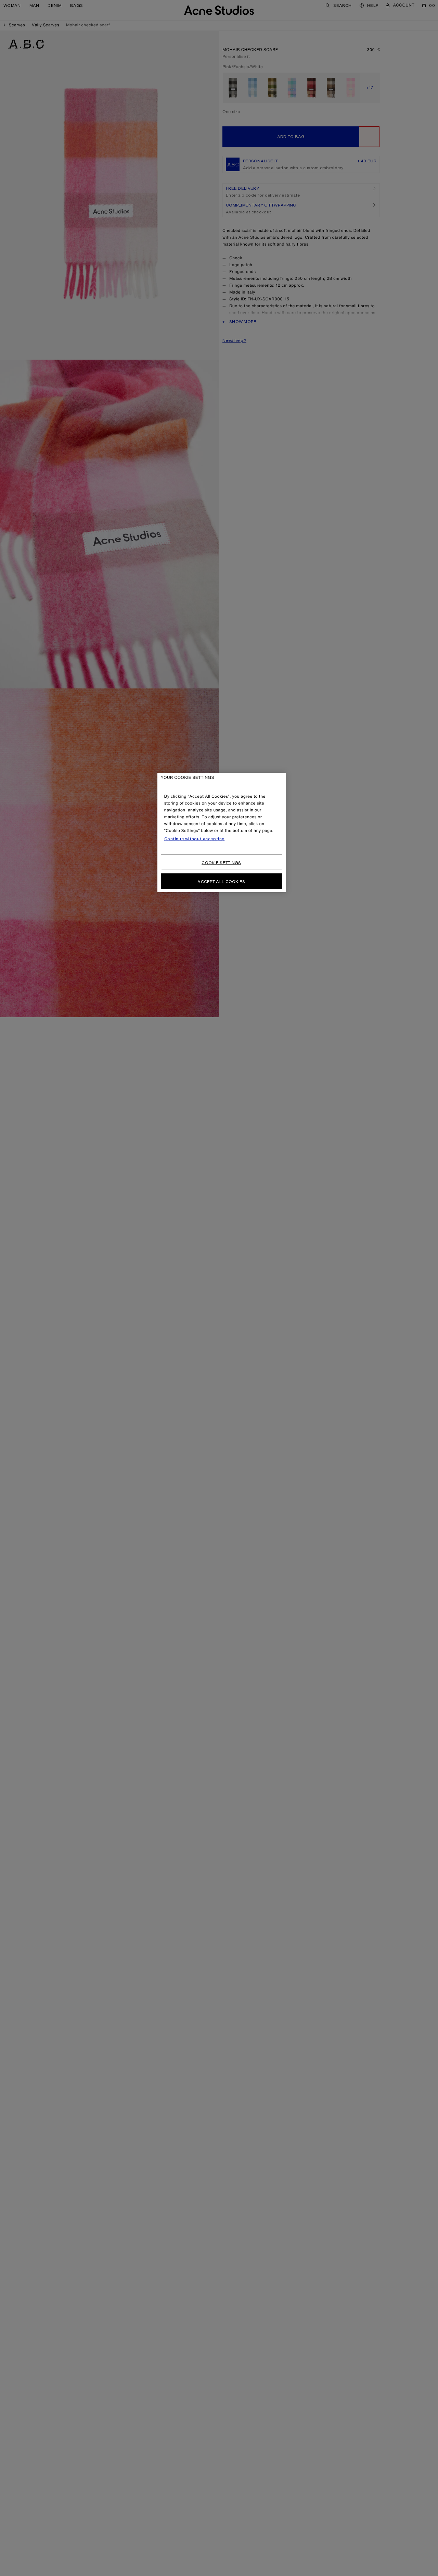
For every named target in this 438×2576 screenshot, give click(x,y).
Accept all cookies (221, 881)
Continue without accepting (195, 839)
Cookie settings (221, 863)
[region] (222, 832)
